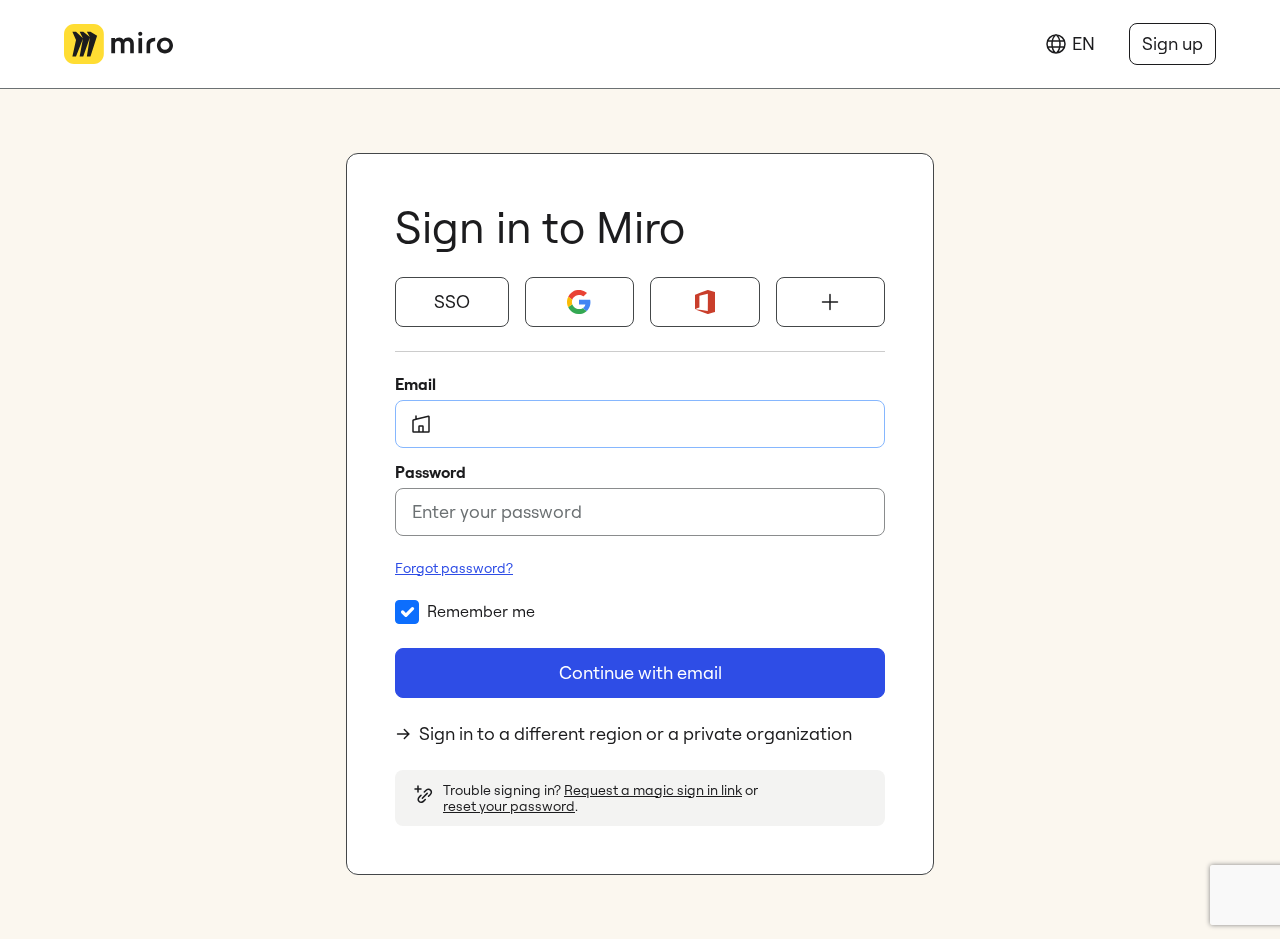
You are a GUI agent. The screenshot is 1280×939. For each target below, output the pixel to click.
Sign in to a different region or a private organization (635, 733)
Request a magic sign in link (653, 790)
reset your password (509, 806)
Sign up (1172, 43)
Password (430, 472)
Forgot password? (454, 568)
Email (415, 384)
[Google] (580, 302)
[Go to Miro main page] (118, 44)
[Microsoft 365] (705, 302)
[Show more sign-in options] (831, 302)
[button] (452, 302)
